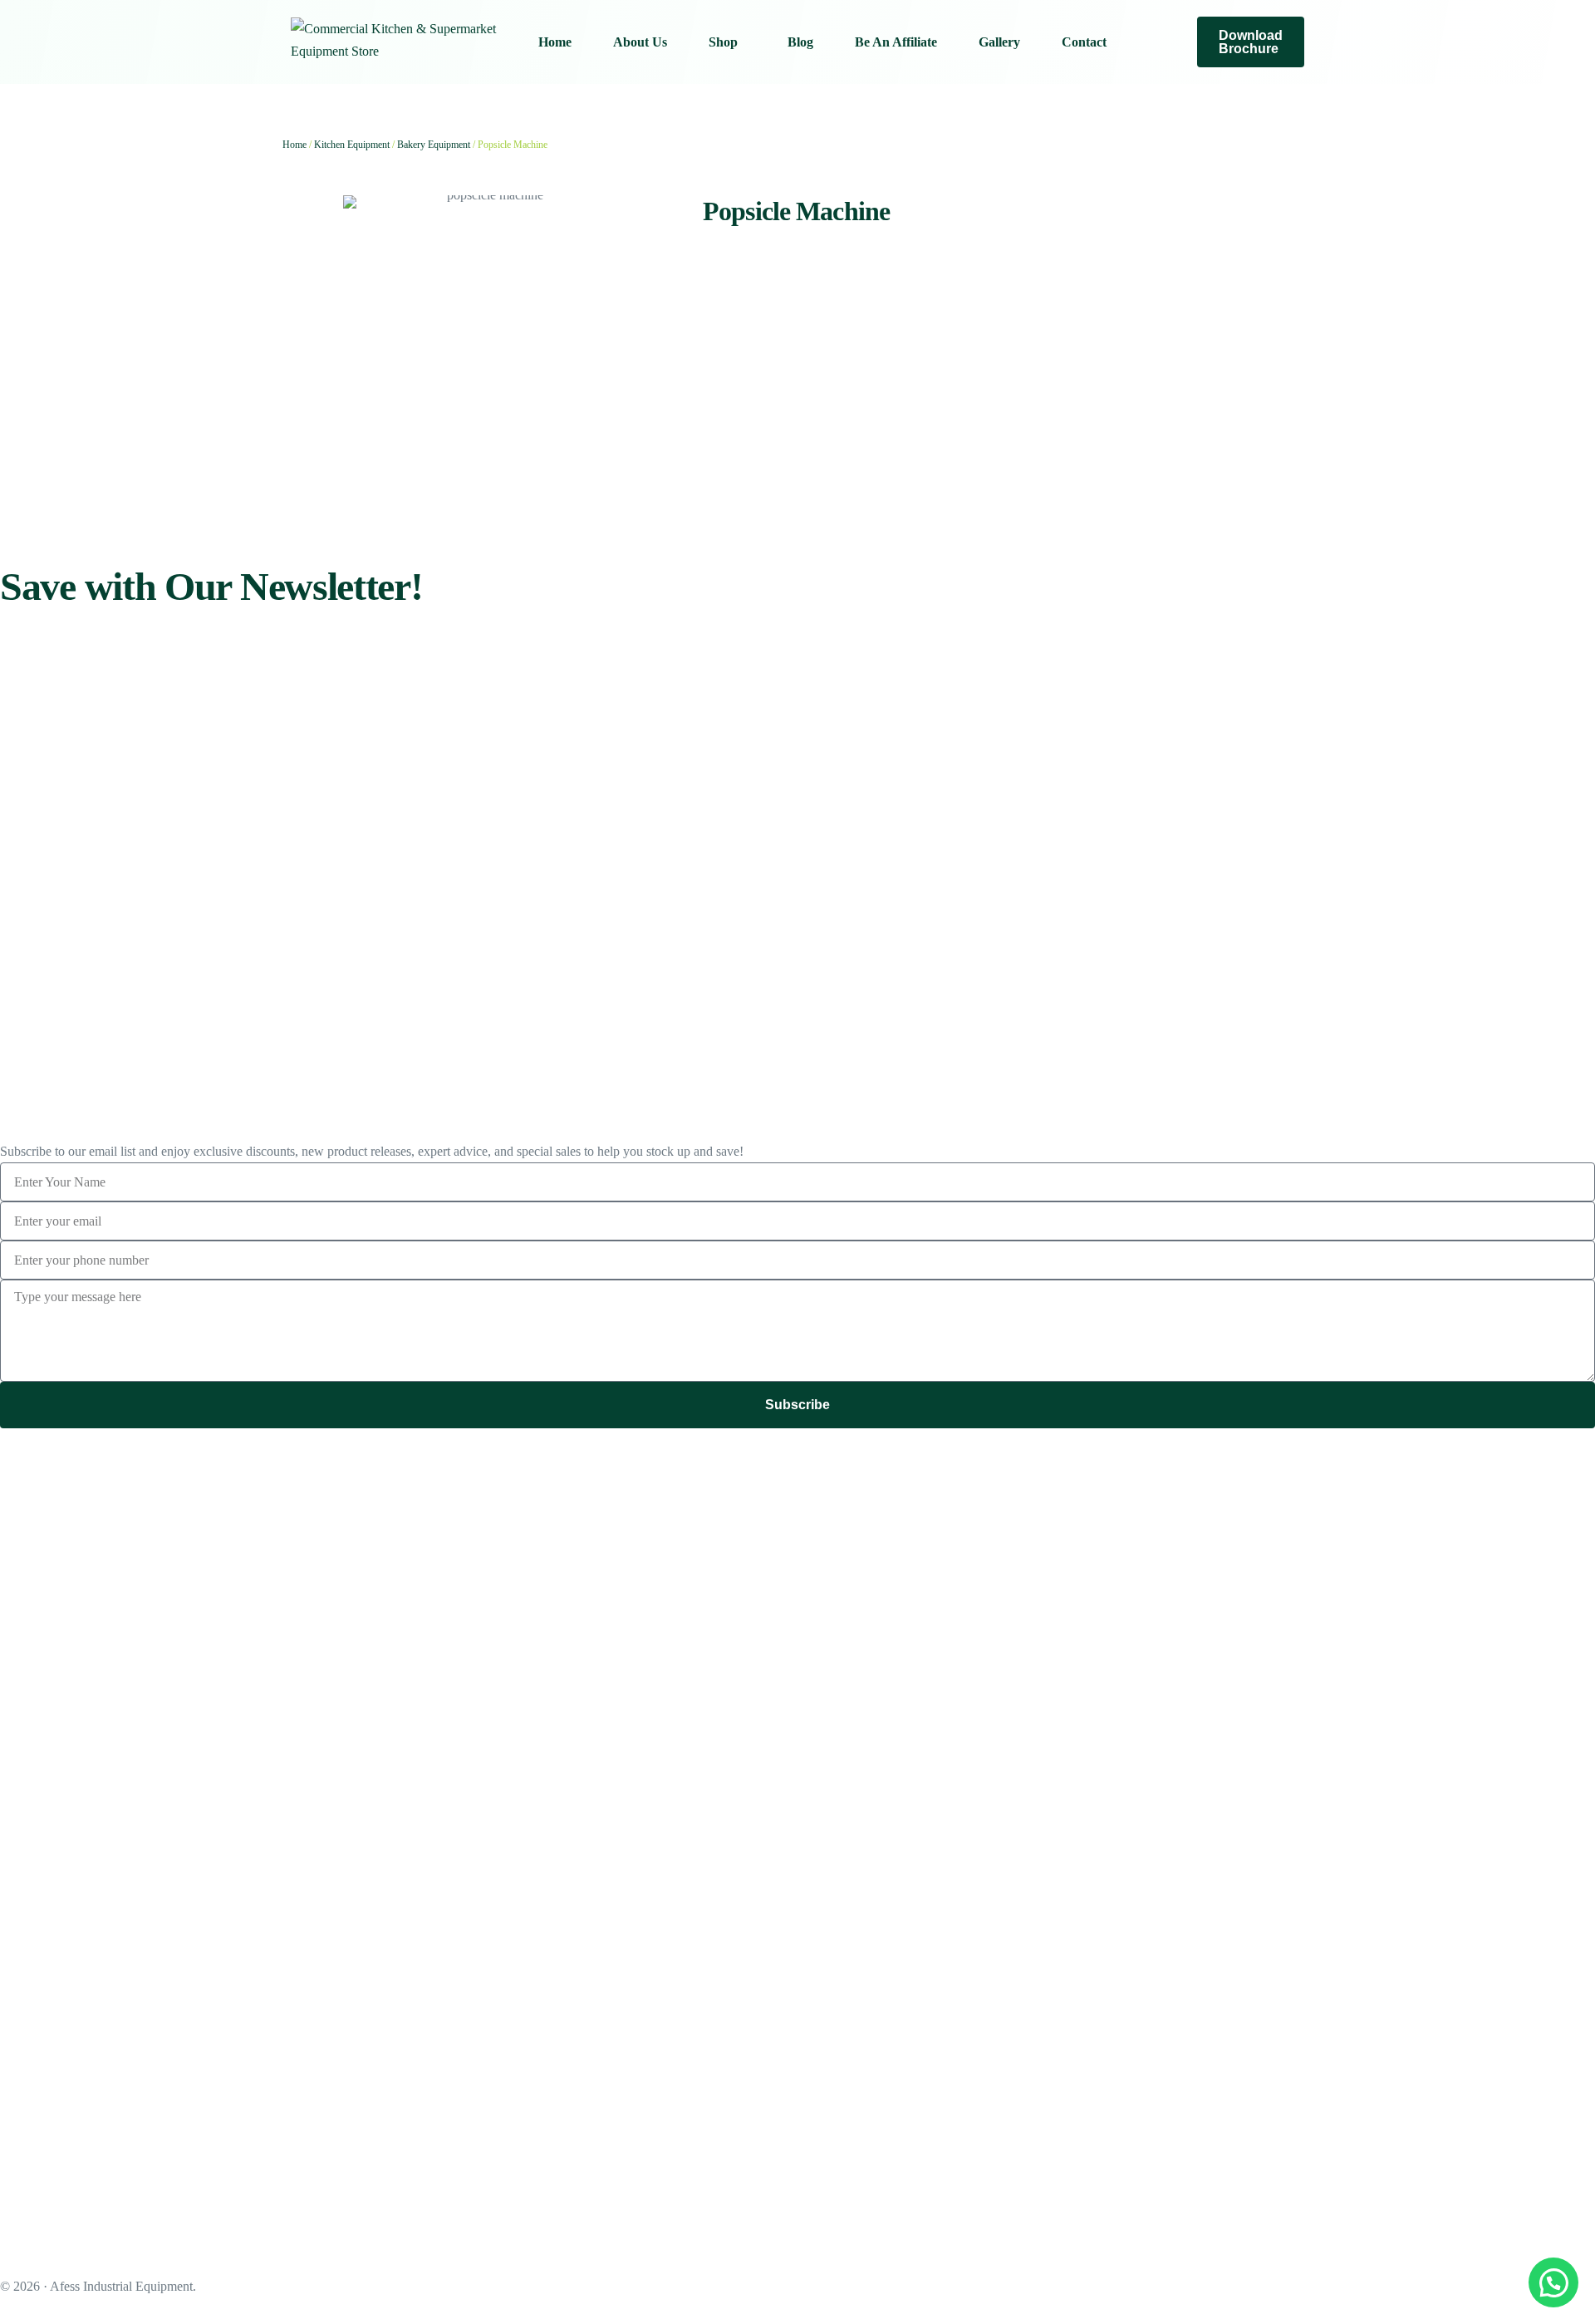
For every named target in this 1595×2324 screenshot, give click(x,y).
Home (294, 145)
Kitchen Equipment (352, 145)
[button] (1553, 2282)
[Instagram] (1162, 41)
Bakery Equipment (434, 145)
